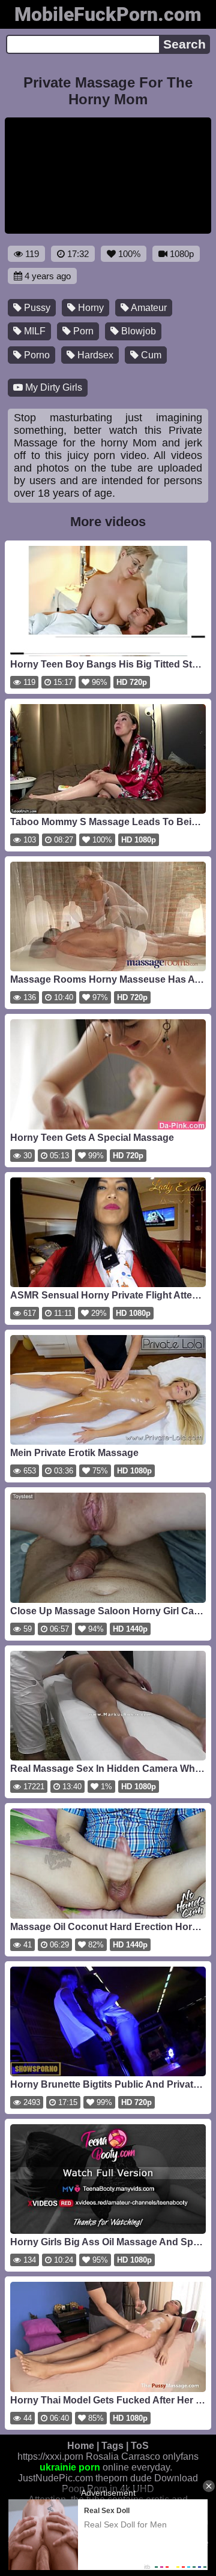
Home (81, 2446)
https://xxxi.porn (50, 2456)
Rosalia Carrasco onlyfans (142, 2456)
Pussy (36, 308)
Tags (112, 2446)
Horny (90, 308)
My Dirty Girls (52, 387)
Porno (36, 355)
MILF (34, 331)
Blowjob (137, 331)
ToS (140, 2446)
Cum (150, 355)
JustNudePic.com (55, 2478)
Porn (82, 331)
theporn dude (124, 2478)
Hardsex (94, 355)
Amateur (148, 308)
